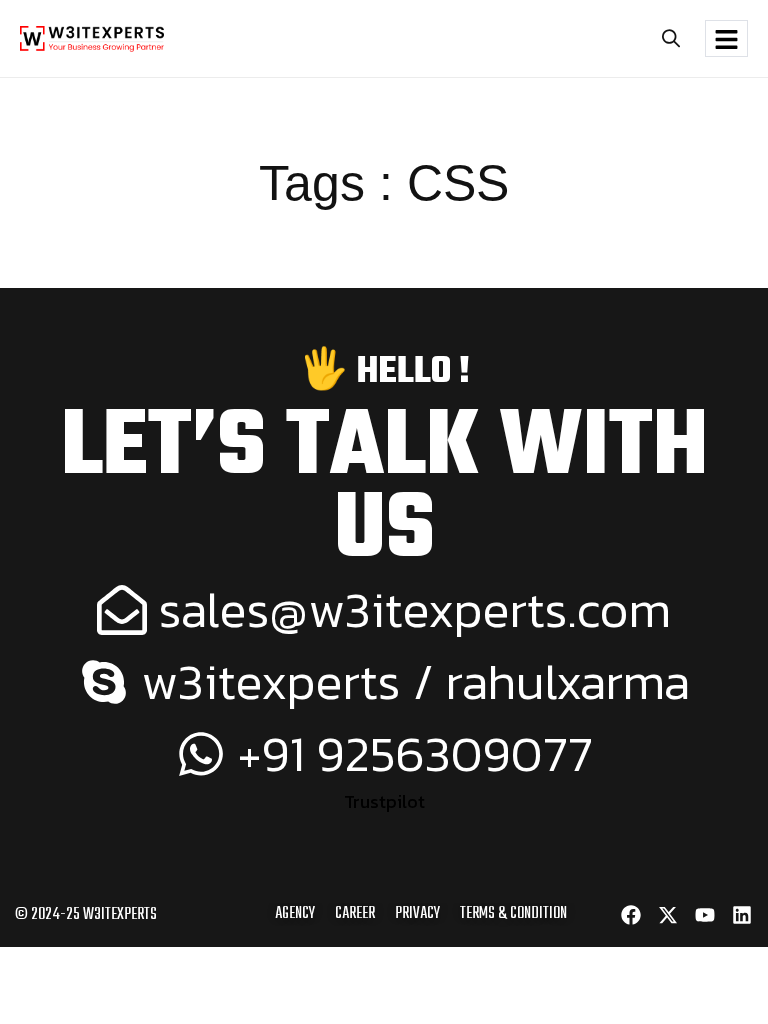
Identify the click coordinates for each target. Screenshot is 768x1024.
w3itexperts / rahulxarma (415, 681)
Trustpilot (384, 801)
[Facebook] (631, 915)
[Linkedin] (742, 915)
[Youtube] (705, 915)
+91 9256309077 (415, 753)
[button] (670, 38)
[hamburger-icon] (726, 38)
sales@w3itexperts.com (415, 609)
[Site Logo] (92, 36)
